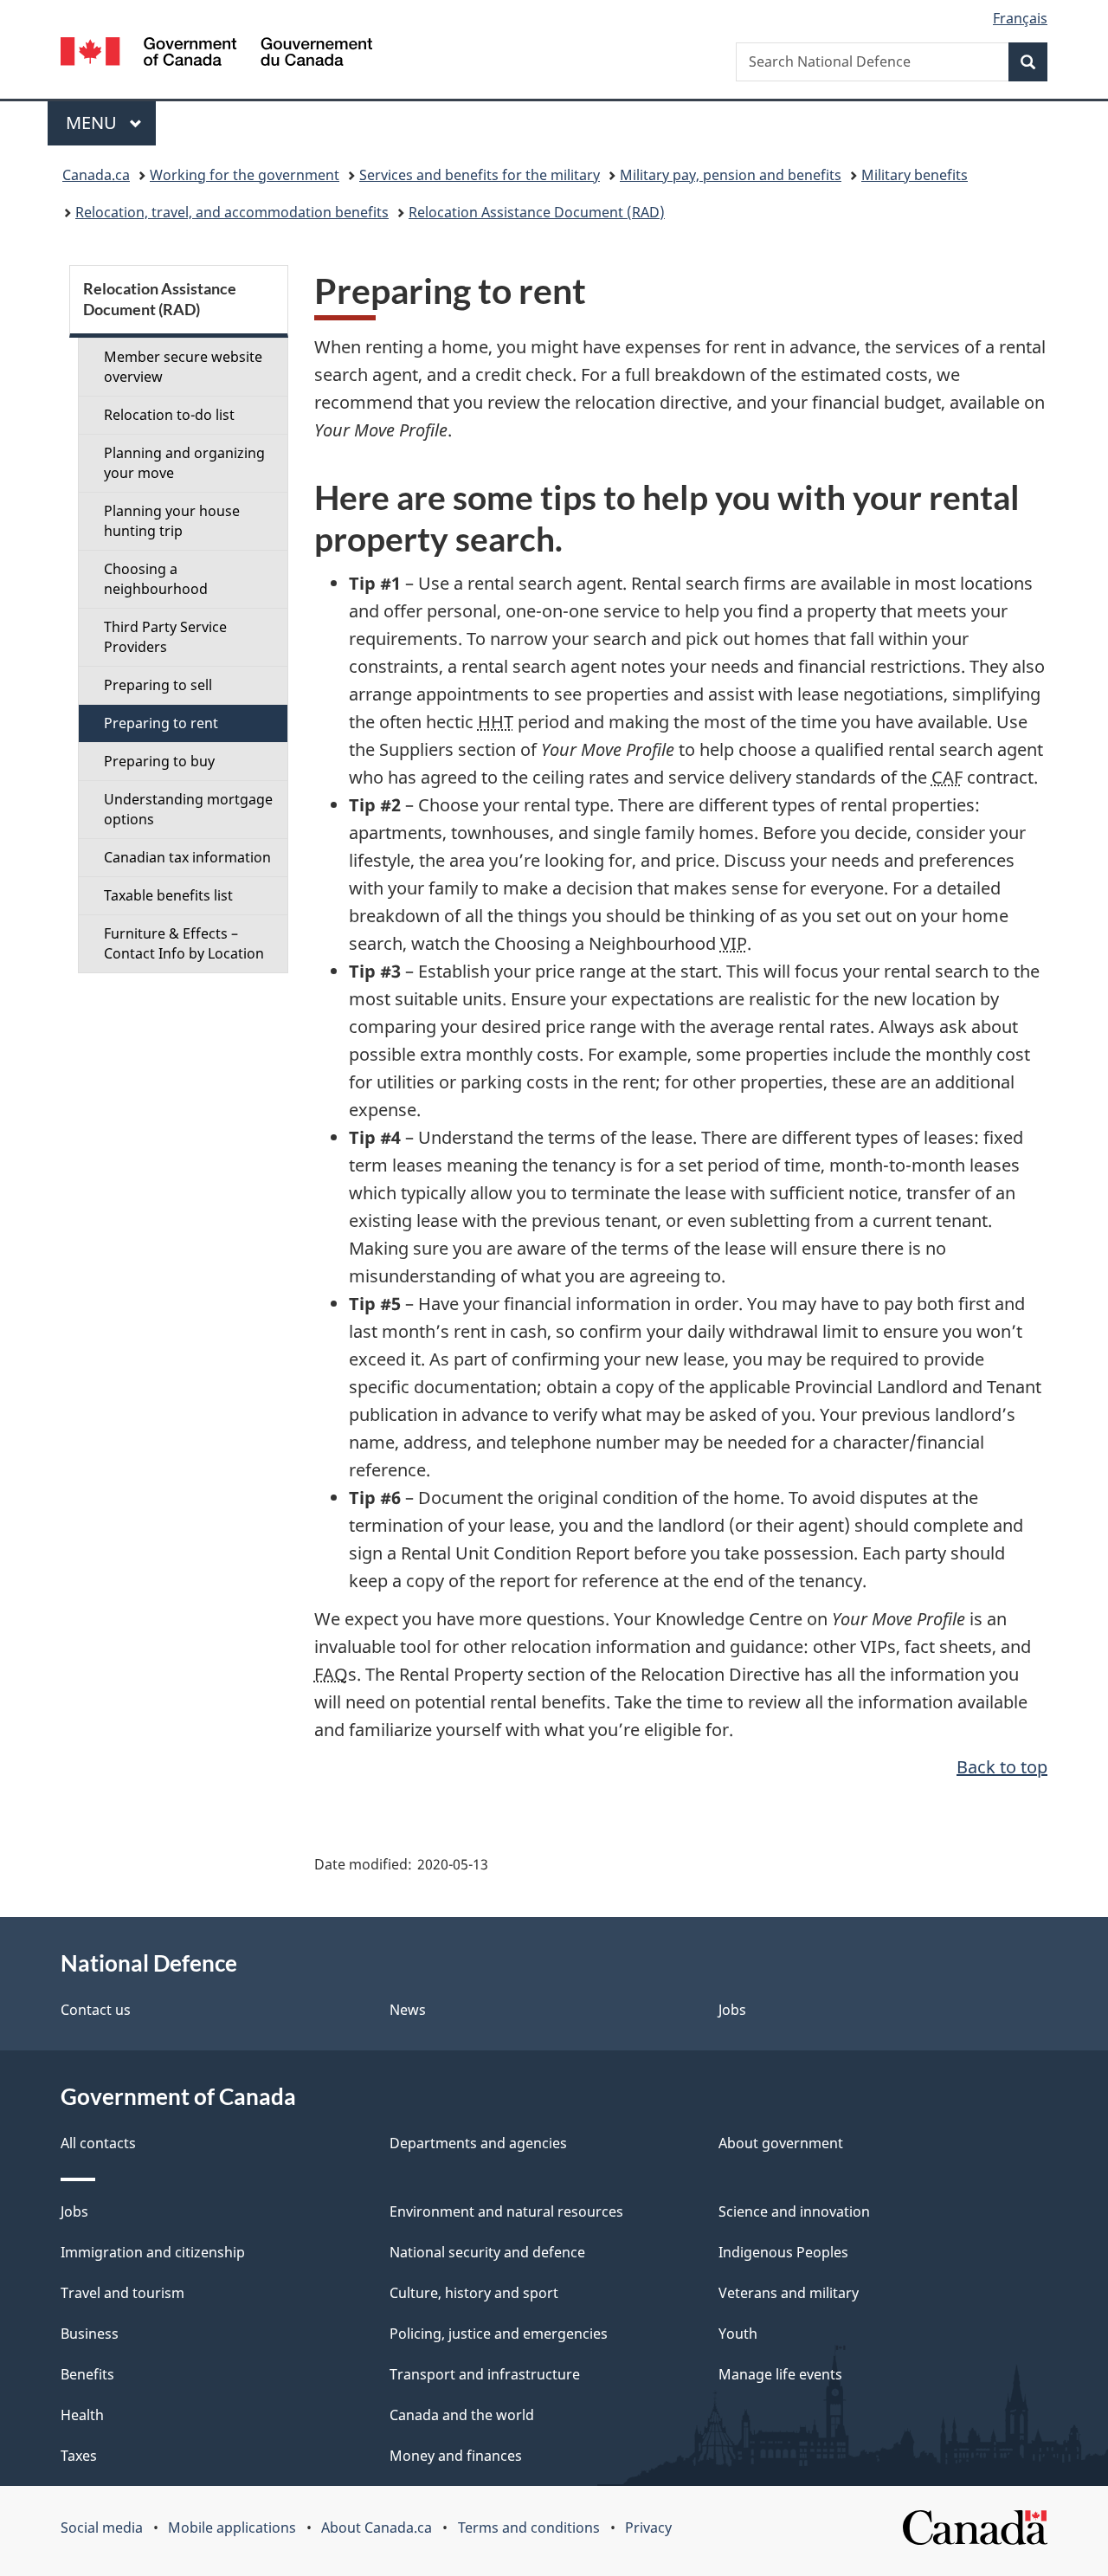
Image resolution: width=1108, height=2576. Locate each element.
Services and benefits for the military (480, 175)
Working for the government (245, 175)
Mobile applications (232, 2528)
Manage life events (780, 2374)
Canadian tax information (187, 857)
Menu (93, 123)
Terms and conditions (529, 2528)
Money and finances (456, 2456)
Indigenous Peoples (783, 2252)
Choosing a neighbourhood (156, 579)
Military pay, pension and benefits (731, 175)
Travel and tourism (122, 2293)
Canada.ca (96, 175)
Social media (102, 2528)
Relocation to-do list (169, 415)
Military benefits (915, 175)
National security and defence (487, 2252)
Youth (738, 2334)
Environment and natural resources (506, 2211)
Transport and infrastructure (485, 2374)
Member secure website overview (183, 367)
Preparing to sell (158, 685)
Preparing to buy (159, 761)
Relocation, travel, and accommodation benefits (232, 212)
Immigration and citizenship (153, 2252)
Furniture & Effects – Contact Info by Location (184, 943)
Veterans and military (789, 2293)
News (408, 2010)
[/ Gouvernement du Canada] (216, 54)
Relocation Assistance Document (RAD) (537, 212)
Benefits (87, 2374)
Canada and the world (462, 2415)
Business (90, 2334)
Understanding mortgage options (188, 809)
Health (82, 2415)
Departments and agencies (478, 2143)
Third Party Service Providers (165, 637)
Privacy (648, 2528)
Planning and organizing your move (184, 463)
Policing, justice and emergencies (499, 2334)
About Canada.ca (377, 2528)
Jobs (732, 2010)
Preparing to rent (161, 723)
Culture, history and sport (474, 2293)
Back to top (1002, 1767)
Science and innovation (794, 2211)
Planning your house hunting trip (172, 521)
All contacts (98, 2143)
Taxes (79, 2456)
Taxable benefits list (168, 895)
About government (781, 2143)
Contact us (96, 2010)
